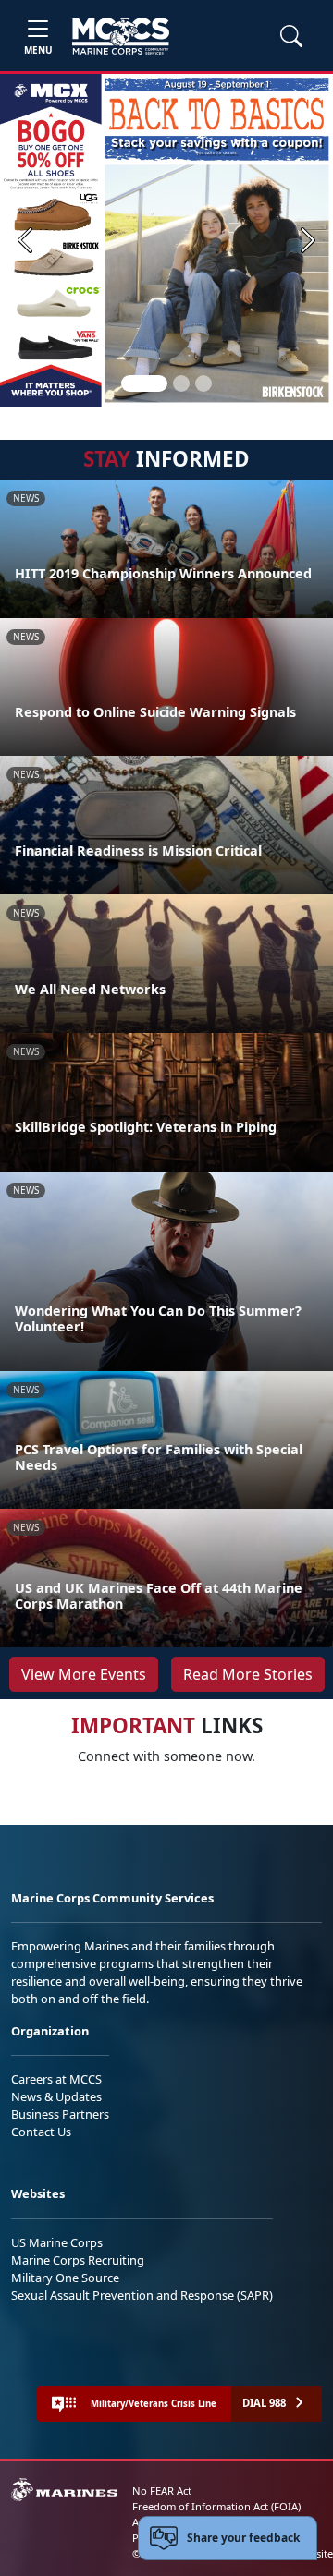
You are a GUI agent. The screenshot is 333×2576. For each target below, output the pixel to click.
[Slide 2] (181, 383)
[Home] (121, 36)
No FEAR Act (162, 2491)
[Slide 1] (144, 383)
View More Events (84, 1674)
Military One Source (65, 2278)
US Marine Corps (57, 2242)
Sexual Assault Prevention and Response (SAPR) (142, 2295)
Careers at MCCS (56, 2079)
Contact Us (41, 2132)
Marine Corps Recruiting (78, 2260)
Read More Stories (248, 1674)
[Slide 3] (203, 383)
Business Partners (60, 2114)
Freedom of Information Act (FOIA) (216, 2506)
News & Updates (56, 2096)
